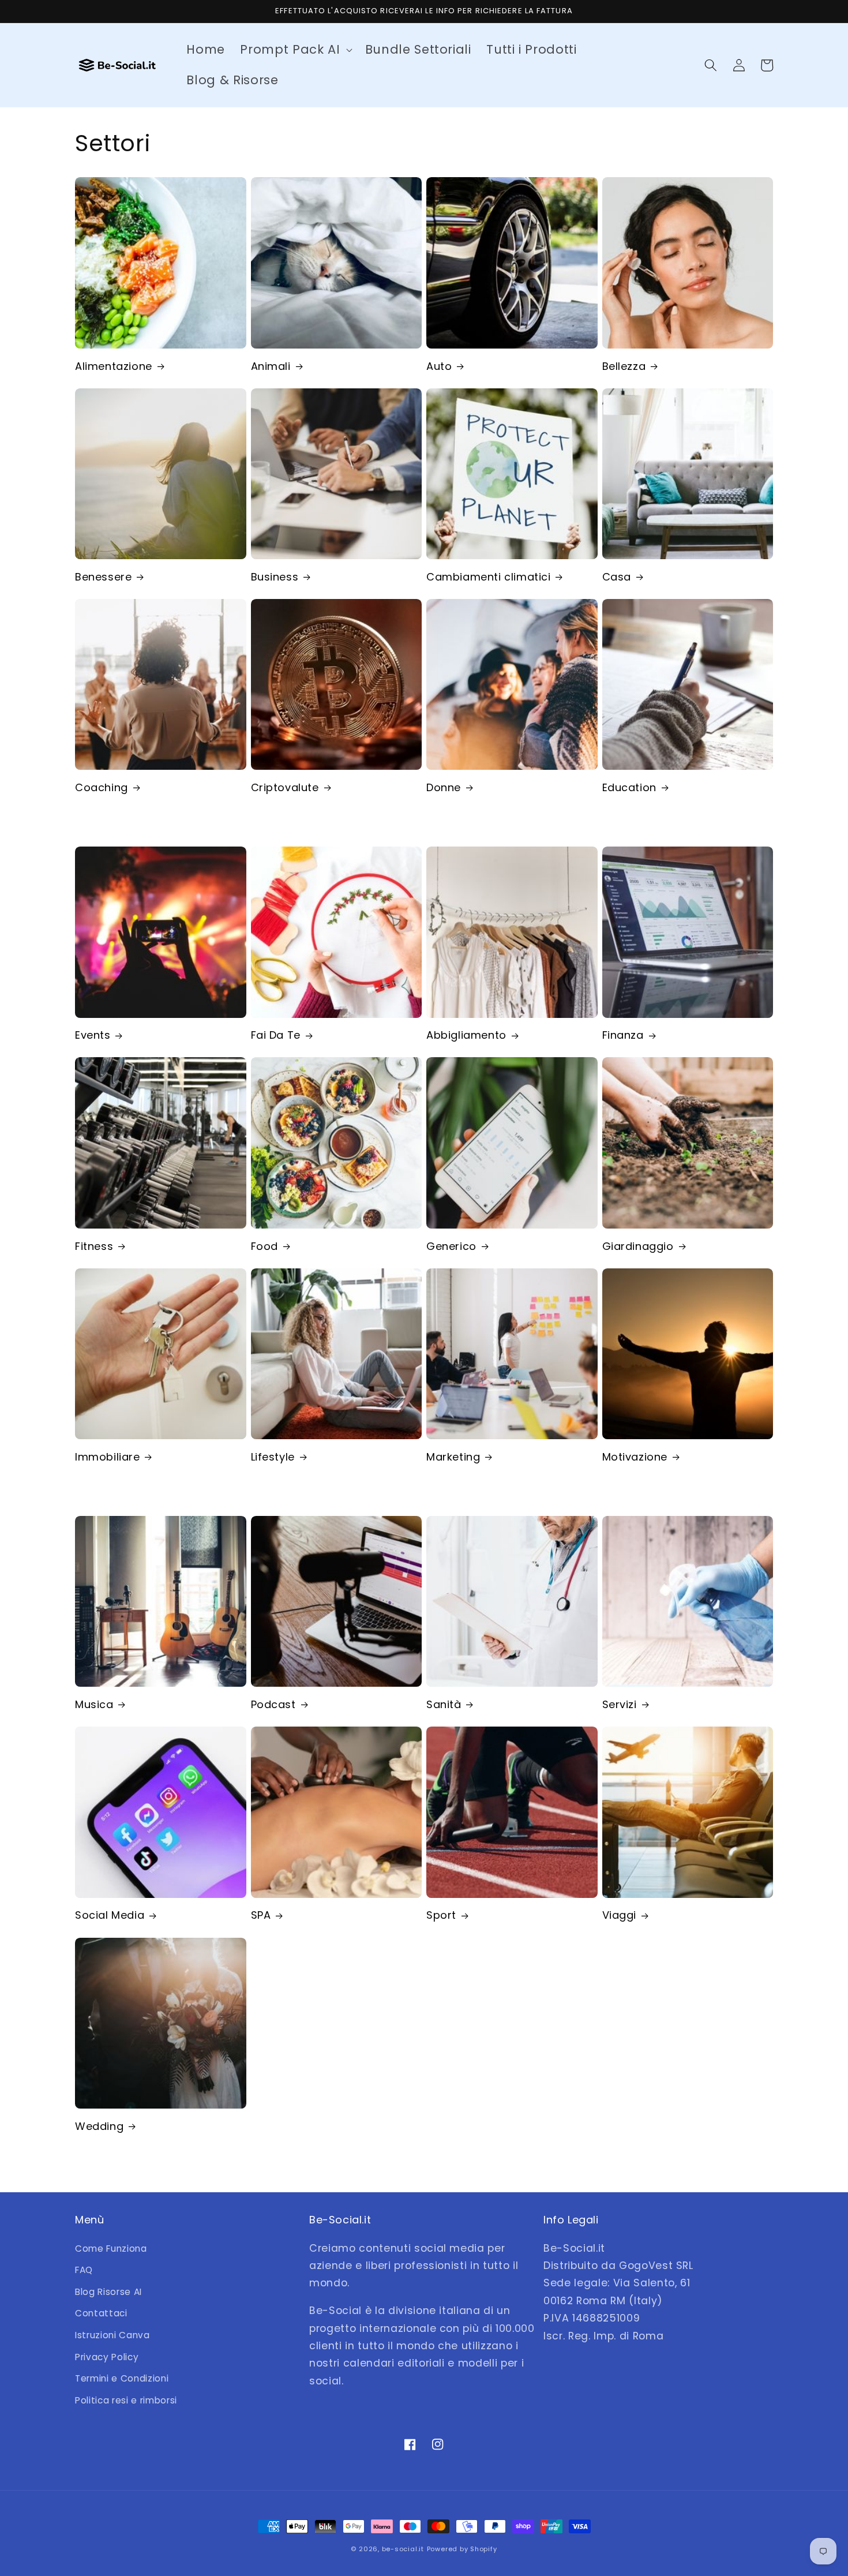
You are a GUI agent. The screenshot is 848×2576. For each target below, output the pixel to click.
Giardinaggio (638, 1246)
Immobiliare (108, 1457)
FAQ (84, 2270)
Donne (444, 787)
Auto (439, 366)
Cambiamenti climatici (489, 577)
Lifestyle (273, 1457)
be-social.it (403, 2549)
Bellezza (624, 366)
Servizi (620, 1704)
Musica (94, 1704)
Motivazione (635, 1457)
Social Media (110, 1915)
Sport (441, 1915)
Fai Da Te (276, 1035)
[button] (295, 50)
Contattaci (101, 2313)
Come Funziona (111, 2249)
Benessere (103, 577)
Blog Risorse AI (108, 2292)
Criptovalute (285, 787)
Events (93, 1035)
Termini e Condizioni (122, 2378)
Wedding (99, 2126)
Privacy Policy (107, 2357)
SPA (261, 1915)
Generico (451, 1246)
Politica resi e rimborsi (126, 2400)
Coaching (102, 787)
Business (275, 577)
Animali (271, 366)
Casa (617, 577)
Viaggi (620, 1915)
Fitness (94, 1246)
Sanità (444, 1704)
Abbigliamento (466, 1035)
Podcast (273, 1704)
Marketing (453, 1457)
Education (629, 787)
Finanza (623, 1035)
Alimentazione (114, 366)
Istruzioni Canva (112, 2335)
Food (264, 1246)
